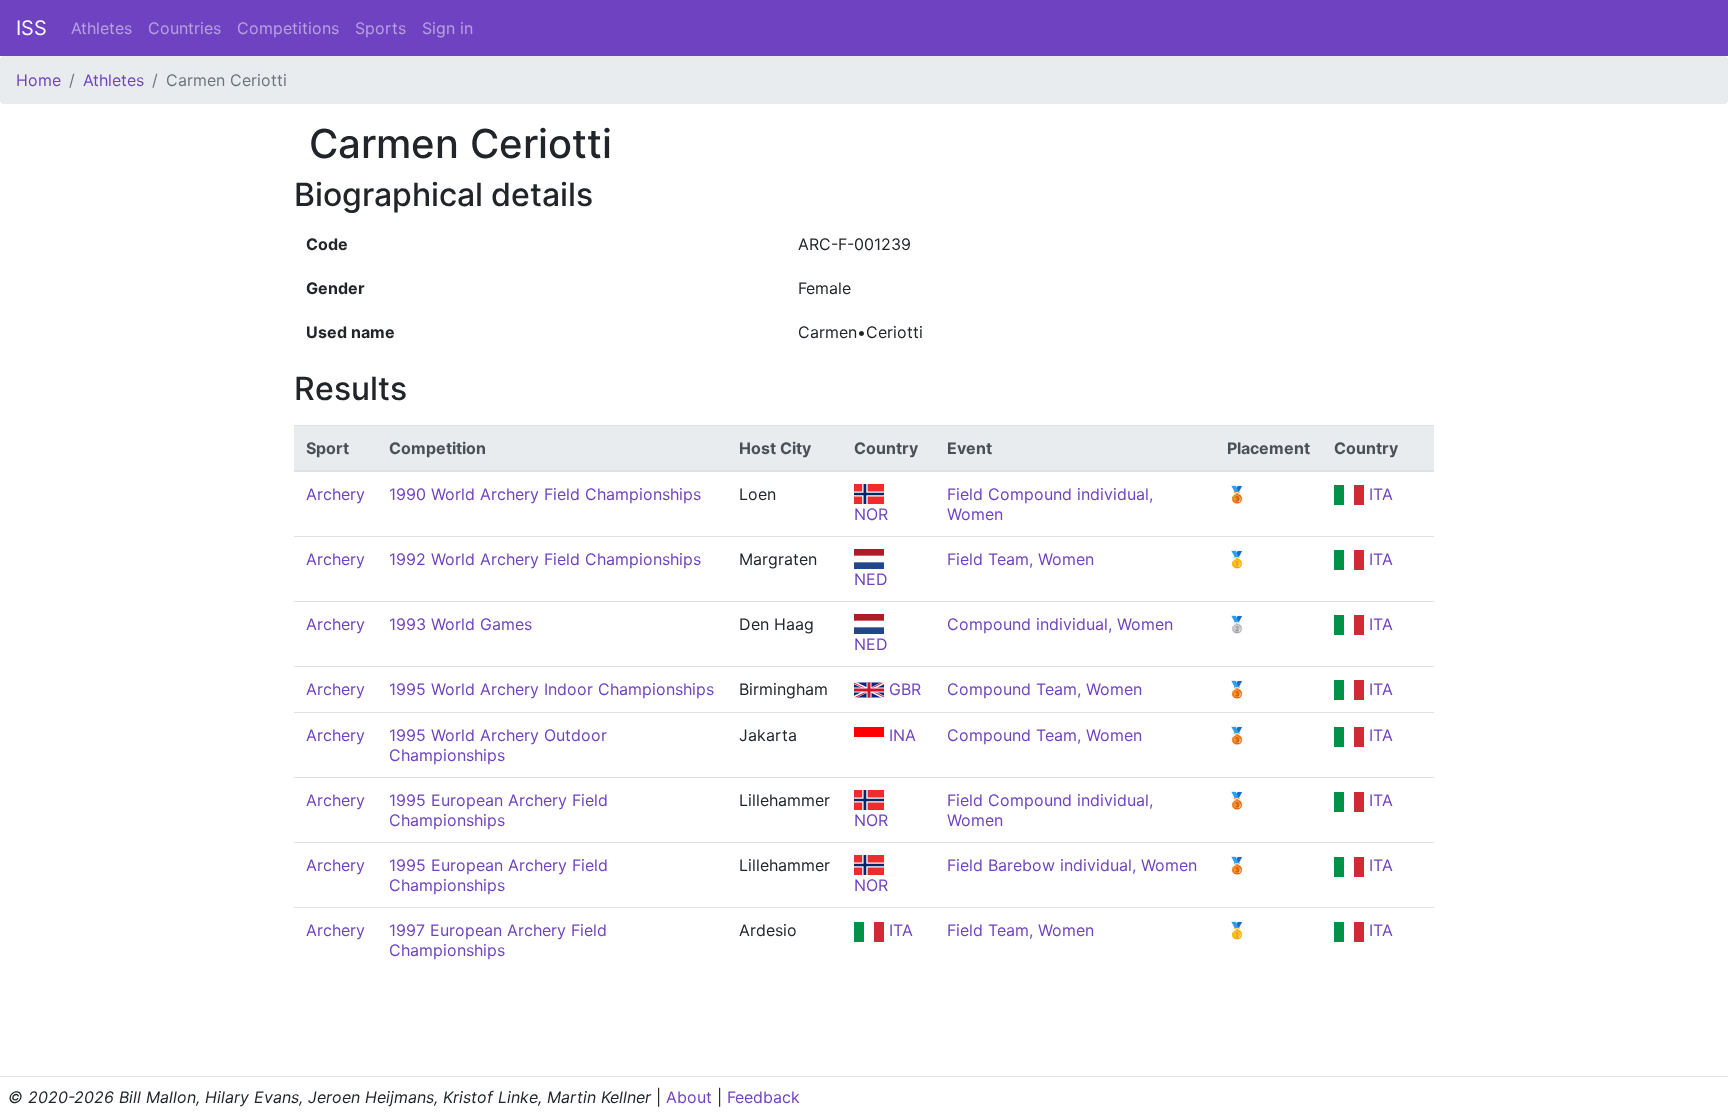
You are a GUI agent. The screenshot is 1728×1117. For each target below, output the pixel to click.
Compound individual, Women (1060, 624)
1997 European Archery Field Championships (498, 940)
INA (900, 735)
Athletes (101, 28)
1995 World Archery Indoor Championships (551, 689)
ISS (31, 28)
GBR (902, 689)
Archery (335, 494)
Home (38, 80)
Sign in (447, 28)
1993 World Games (460, 624)
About (689, 1097)
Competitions (288, 28)
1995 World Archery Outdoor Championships (498, 745)
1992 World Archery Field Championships (545, 559)
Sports (380, 28)
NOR (871, 820)
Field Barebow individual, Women (1072, 865)
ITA (1378, 494)
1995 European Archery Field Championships (498, 810)
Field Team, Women (1020, 559)
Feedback (763, 1097)
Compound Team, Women (1044, 689)
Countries (184, 28)
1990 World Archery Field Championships (545, 494)
